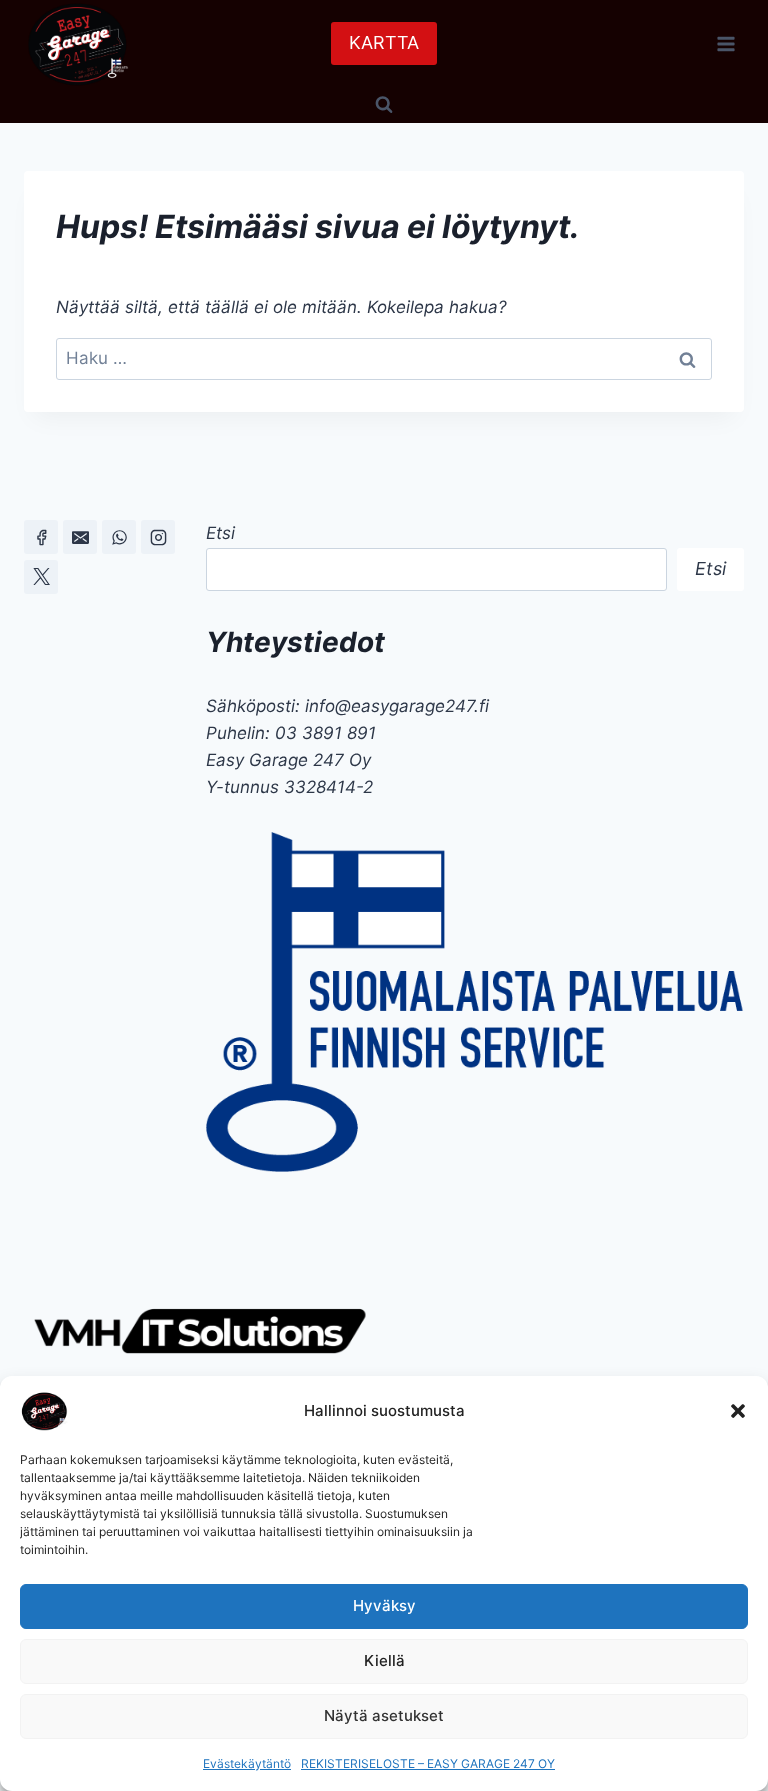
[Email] (80, 537)
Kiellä (384, 1660)
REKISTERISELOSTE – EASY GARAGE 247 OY (428, 1763)
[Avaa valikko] (725, 43)
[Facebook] (41, 537)
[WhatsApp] (119, 537)
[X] (41, 577)
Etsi (220, 533)
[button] (738, 1411)
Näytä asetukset (384, 1715)
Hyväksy (384, 1605)
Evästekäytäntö (247, 1763)
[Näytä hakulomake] (384, 105)
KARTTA (384, 42)
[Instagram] (158, 537)
